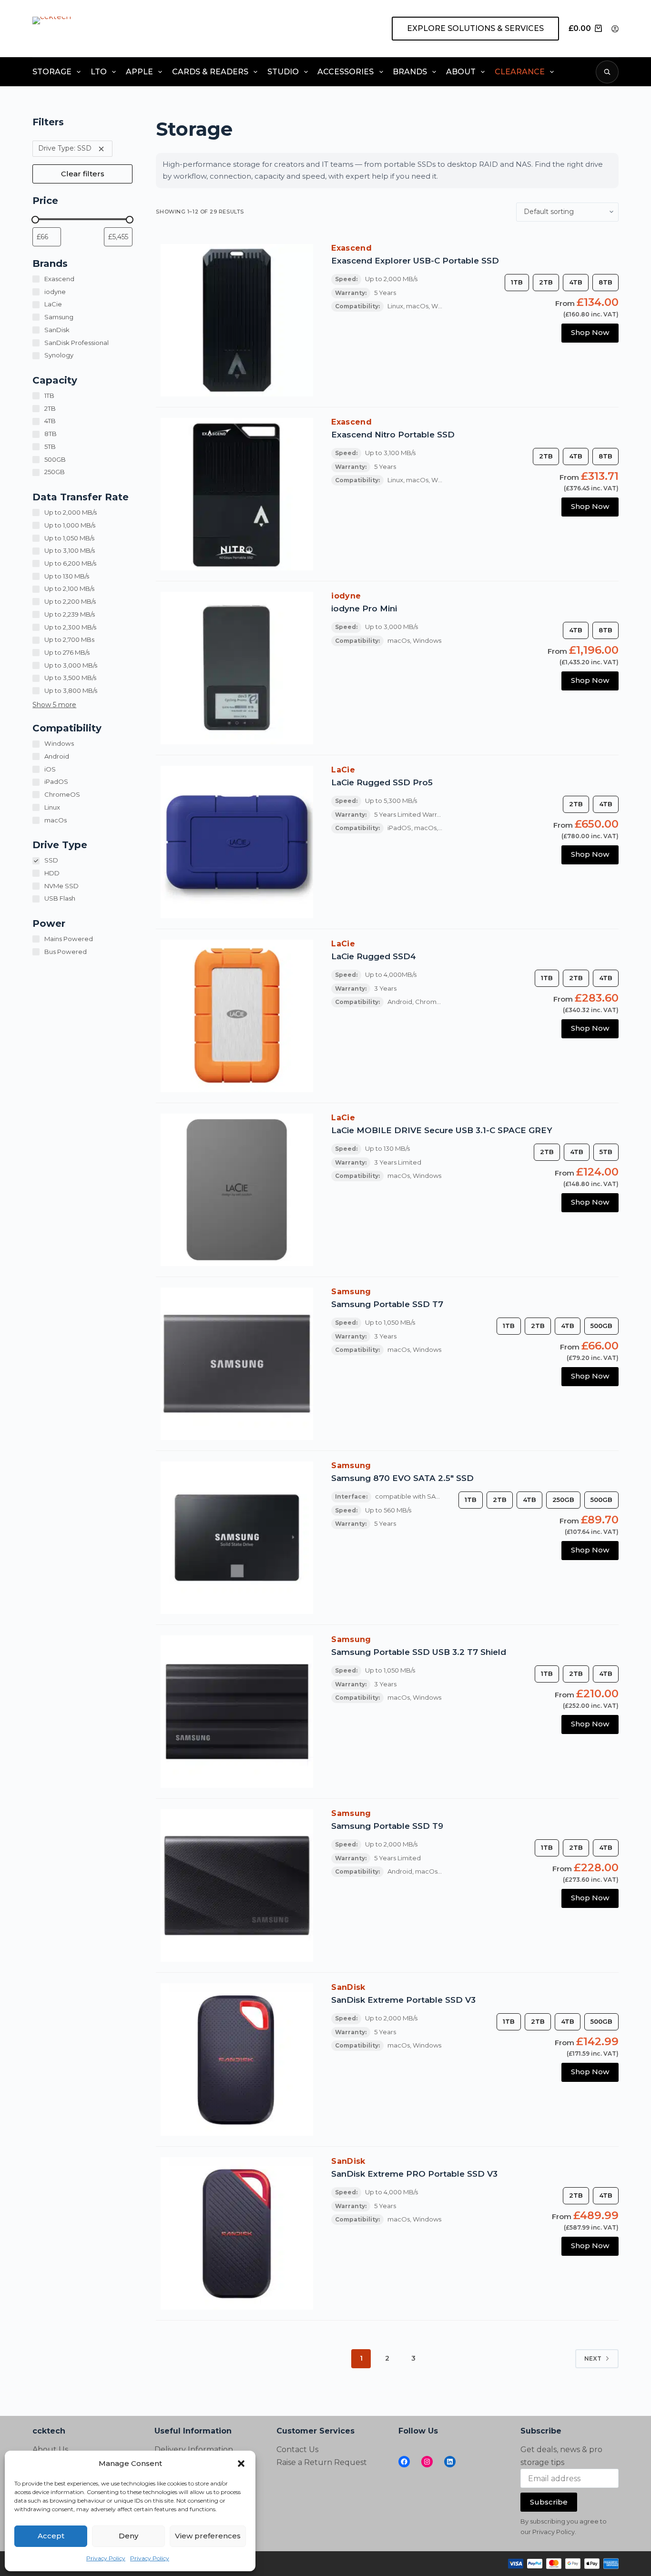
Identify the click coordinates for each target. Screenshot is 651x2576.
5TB (606, 1152)
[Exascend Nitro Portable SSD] (237, 494)
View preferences (208, 2536)
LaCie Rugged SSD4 (374, 956)
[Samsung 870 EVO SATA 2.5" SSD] (237, 1538)
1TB (517, 282)
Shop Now (590, 332)
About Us (50, 2449)
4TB (576, 282)
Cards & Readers (210, 72)
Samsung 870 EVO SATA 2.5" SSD (402, 1478)
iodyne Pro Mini (364, 609)
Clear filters (83, 174)
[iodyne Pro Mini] (237, 668)
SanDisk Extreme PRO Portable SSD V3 (414, 2174)
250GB (563, 1500)
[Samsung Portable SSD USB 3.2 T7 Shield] (237, 1712)
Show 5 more (54, 705)
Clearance (520, 72)
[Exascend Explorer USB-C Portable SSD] (237, 320)
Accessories (346, 72)
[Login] (615, 29)
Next (593, 2358)
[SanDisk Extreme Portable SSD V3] (237, 2059)
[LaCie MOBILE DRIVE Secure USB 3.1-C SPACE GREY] (237, 1190)
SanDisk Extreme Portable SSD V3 (403, 2000)
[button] (241, 2464)
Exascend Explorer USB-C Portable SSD (415, 261)
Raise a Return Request (322, 2462)
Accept (51, 2536)
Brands (410, 72)
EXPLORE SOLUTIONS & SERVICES (475, 28)
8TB (605, 282)
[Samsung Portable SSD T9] (237, 1886)
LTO (99, 72)
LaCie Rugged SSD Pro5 (382, 782)
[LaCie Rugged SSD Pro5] (237, 842)
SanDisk (348, 1987)
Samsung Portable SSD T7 (387, 1304)
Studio (283, 72)
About (461, 72)
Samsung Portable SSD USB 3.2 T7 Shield (419, 1652)
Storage (52, 72)
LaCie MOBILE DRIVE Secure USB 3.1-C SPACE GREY (442, 1130)
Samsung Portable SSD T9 (387, 1826)
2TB (546, 282)
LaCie (343, 770)
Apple (139, 72)
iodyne (346, 596)
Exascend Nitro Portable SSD (393, 435)
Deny (128, 2536)
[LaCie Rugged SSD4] (237, 1016)
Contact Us (297, 2449)
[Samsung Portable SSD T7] (237, 1364)
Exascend (351, 248)
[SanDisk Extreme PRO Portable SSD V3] (237, 2233)
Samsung (351, 1292)
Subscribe (549, 2502)
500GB (601, 1326)
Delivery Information (194, 2449)
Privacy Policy (106, 2558)
